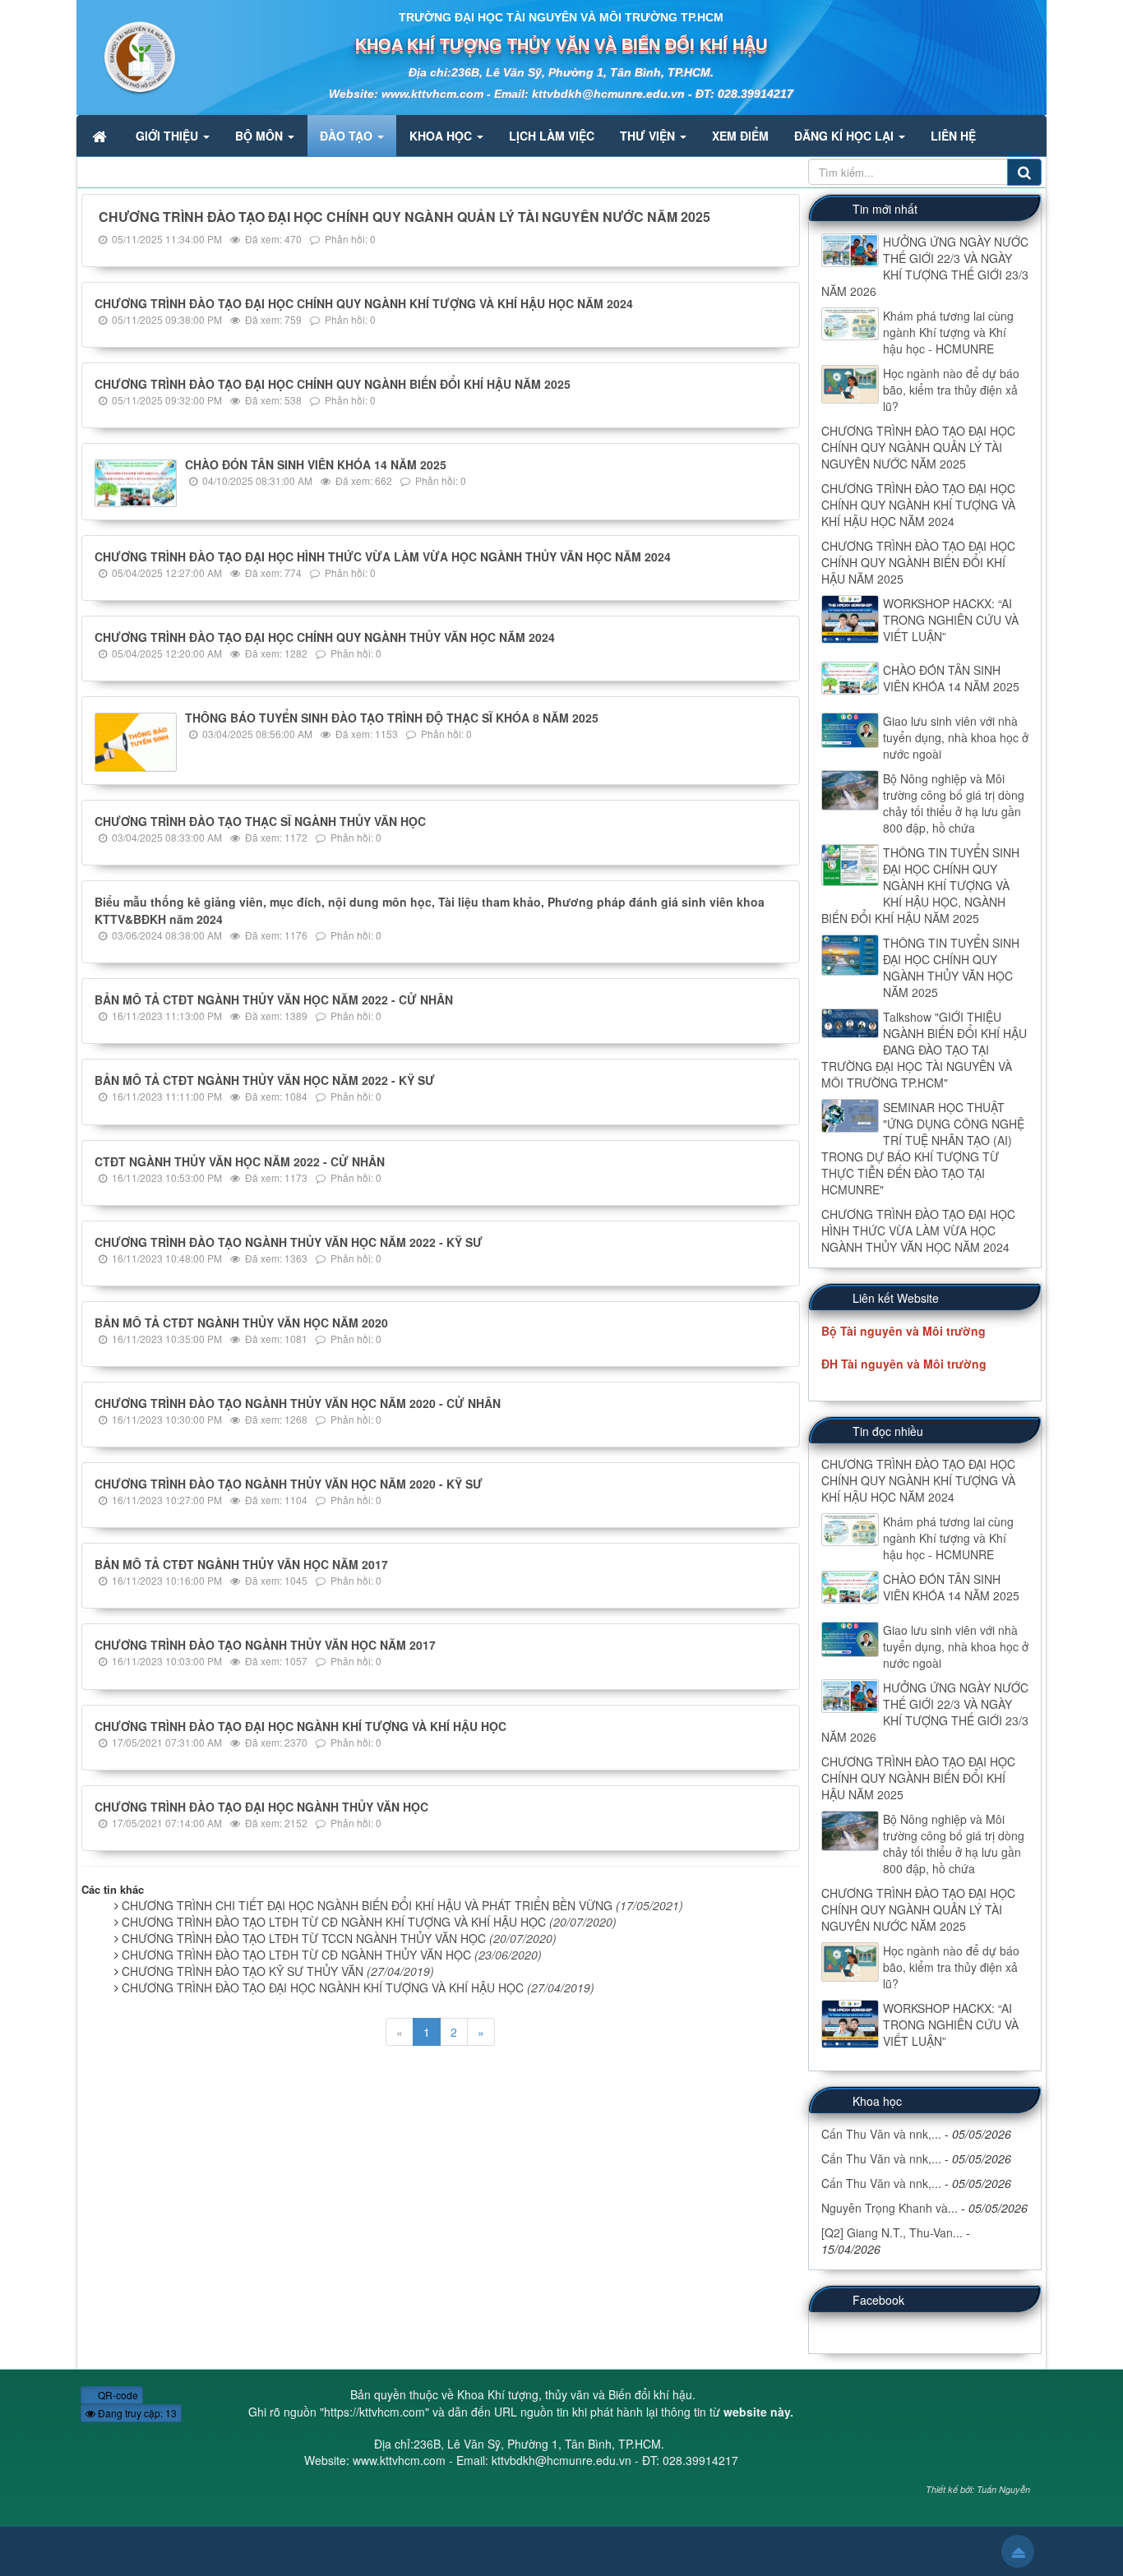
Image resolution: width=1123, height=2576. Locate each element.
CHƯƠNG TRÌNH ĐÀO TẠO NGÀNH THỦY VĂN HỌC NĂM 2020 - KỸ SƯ (289, 1484)
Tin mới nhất (885, 209)
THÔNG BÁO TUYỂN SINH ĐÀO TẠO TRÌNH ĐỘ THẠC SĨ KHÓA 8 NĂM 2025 (392, 718)
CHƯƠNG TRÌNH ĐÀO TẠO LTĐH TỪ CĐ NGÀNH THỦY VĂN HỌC (332, 1955)
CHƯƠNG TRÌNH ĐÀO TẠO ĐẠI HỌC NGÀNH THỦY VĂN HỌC (261, 1807)
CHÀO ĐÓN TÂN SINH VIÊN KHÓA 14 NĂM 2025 (316, 464)
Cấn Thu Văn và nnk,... (881, 2134)
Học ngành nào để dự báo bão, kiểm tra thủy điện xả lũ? (951, 390)
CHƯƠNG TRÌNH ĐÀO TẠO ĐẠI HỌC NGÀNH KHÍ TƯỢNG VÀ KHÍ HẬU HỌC (300, 1726)
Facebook (878, 2300)
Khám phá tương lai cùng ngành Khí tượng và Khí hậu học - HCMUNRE (948, 332)
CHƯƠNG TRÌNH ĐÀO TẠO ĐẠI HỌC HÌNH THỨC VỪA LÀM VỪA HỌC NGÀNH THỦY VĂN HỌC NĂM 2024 (383, 556)
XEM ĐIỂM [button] (740, 136)
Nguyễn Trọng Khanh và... (890, 2208)
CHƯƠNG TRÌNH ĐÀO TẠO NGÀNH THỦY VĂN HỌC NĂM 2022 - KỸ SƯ (289, 1242)
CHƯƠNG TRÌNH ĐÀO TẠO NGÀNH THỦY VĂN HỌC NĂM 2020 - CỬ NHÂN (298, 1403)
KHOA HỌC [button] (442, 136)
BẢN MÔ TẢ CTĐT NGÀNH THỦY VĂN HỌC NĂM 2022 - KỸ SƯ (265, 1080)
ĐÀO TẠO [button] (348, 136)
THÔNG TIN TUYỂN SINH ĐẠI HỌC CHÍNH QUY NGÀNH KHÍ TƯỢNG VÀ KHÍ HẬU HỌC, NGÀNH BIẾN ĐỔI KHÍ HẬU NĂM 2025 (920, 885)
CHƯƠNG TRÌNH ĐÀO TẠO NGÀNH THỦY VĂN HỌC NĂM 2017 (265, 1645)
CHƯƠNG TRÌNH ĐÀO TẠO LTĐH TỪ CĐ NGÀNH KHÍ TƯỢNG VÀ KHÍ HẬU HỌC (369, 1922)
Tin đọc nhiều (888, 1431)
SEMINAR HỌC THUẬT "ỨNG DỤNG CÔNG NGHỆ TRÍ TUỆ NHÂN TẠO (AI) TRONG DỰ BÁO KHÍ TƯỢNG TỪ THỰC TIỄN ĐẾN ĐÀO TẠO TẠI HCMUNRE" (923, 1148)
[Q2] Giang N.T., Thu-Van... (892, 2232)
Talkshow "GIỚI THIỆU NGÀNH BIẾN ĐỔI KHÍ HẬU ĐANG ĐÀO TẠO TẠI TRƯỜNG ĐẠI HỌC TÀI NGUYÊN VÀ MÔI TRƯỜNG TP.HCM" (924, 1050)
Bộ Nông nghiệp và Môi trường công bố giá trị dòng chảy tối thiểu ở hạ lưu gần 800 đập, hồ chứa (954, 803)
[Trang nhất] (101, 136)
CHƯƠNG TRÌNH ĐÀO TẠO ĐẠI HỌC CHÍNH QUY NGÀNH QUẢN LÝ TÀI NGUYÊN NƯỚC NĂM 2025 (404, 217)
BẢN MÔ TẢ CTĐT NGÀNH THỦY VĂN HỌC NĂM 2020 (241, 1323)
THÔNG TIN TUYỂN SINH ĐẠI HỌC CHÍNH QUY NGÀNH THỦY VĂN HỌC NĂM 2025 (951, 967)
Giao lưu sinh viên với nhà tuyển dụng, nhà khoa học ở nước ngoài (956, 737)
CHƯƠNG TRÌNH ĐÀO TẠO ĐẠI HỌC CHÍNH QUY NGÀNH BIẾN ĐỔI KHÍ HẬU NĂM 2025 (333, 384)
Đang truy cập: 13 (136, 2413)
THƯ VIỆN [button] (649, 136)
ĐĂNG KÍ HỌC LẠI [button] (846, 136)
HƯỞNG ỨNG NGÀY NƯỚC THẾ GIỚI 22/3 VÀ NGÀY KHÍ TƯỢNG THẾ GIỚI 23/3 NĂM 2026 (925, 266)
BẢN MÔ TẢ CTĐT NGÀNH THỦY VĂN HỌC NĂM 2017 (241, 1564)
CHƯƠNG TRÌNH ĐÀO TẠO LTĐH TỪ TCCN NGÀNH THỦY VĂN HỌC (339, 1938)
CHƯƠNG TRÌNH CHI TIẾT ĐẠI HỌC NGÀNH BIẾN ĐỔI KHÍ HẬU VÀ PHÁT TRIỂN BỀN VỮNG (402, 1905)
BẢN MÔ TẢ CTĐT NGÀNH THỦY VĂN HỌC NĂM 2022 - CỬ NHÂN (274, 999)
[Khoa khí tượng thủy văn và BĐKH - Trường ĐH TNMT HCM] (127, 56)
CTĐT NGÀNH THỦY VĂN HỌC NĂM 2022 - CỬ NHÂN (240, 1161)
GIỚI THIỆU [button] (169, 136)
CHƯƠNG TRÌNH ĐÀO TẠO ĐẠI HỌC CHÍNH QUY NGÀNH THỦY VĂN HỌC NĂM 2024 (325, 637)
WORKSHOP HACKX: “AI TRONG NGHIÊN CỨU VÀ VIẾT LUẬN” (951, 620)
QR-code (117, 2395)
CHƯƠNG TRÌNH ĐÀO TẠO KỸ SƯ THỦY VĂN (278, 1971)
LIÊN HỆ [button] (953, 136)
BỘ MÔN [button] (261, 136)
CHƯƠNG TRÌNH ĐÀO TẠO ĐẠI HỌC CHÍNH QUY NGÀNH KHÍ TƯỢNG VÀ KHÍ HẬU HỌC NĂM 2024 (364, 303)
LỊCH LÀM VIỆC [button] (552, 136)
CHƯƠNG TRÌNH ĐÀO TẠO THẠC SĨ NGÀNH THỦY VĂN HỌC (260, 821)
